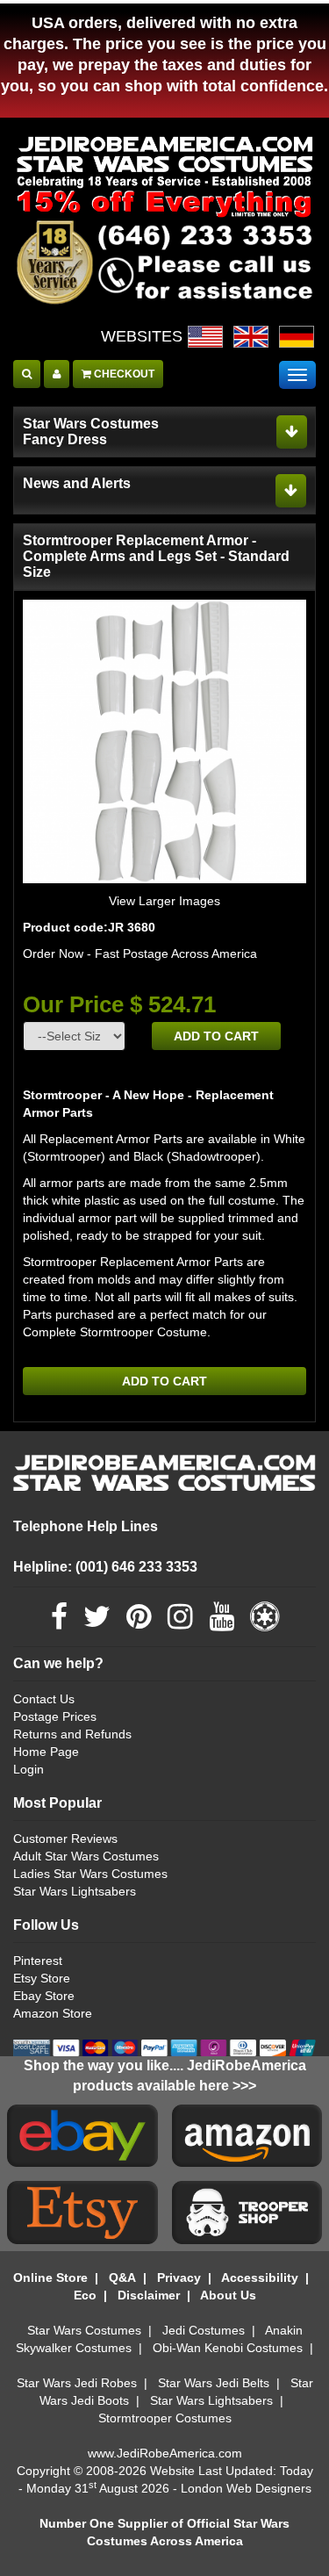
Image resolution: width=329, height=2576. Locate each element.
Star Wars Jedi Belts (214, 2383)
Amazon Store (53, 2013)
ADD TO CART (216, 1036)
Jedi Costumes (204, 2330)
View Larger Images (164, 901)
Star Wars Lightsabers (75, 1891)
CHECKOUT (123, 374)
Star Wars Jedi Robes (77, 2383)
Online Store (50, 2277)
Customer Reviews (65, 1838)
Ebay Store (44, 1996)
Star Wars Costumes (84, 2330)
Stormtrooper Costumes (165, 2418)
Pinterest (38, 1961)
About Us (228, 2295)
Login (29, 1769)
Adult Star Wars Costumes (86, 1856)
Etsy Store (42, 1978)
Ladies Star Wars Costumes (90, 1874)
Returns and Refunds (72, 1734)
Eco (85, 2295)
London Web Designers (246, 2488)
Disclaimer (149, 2295)
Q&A (122, 2277)
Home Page (46, 1752)
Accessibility (260, 2277)
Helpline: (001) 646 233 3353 (105, 1567)
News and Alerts (77, 483)
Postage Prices (55, 1716)
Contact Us (44, 1699)
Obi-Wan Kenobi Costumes (228, 2348)
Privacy (179, 2277)
